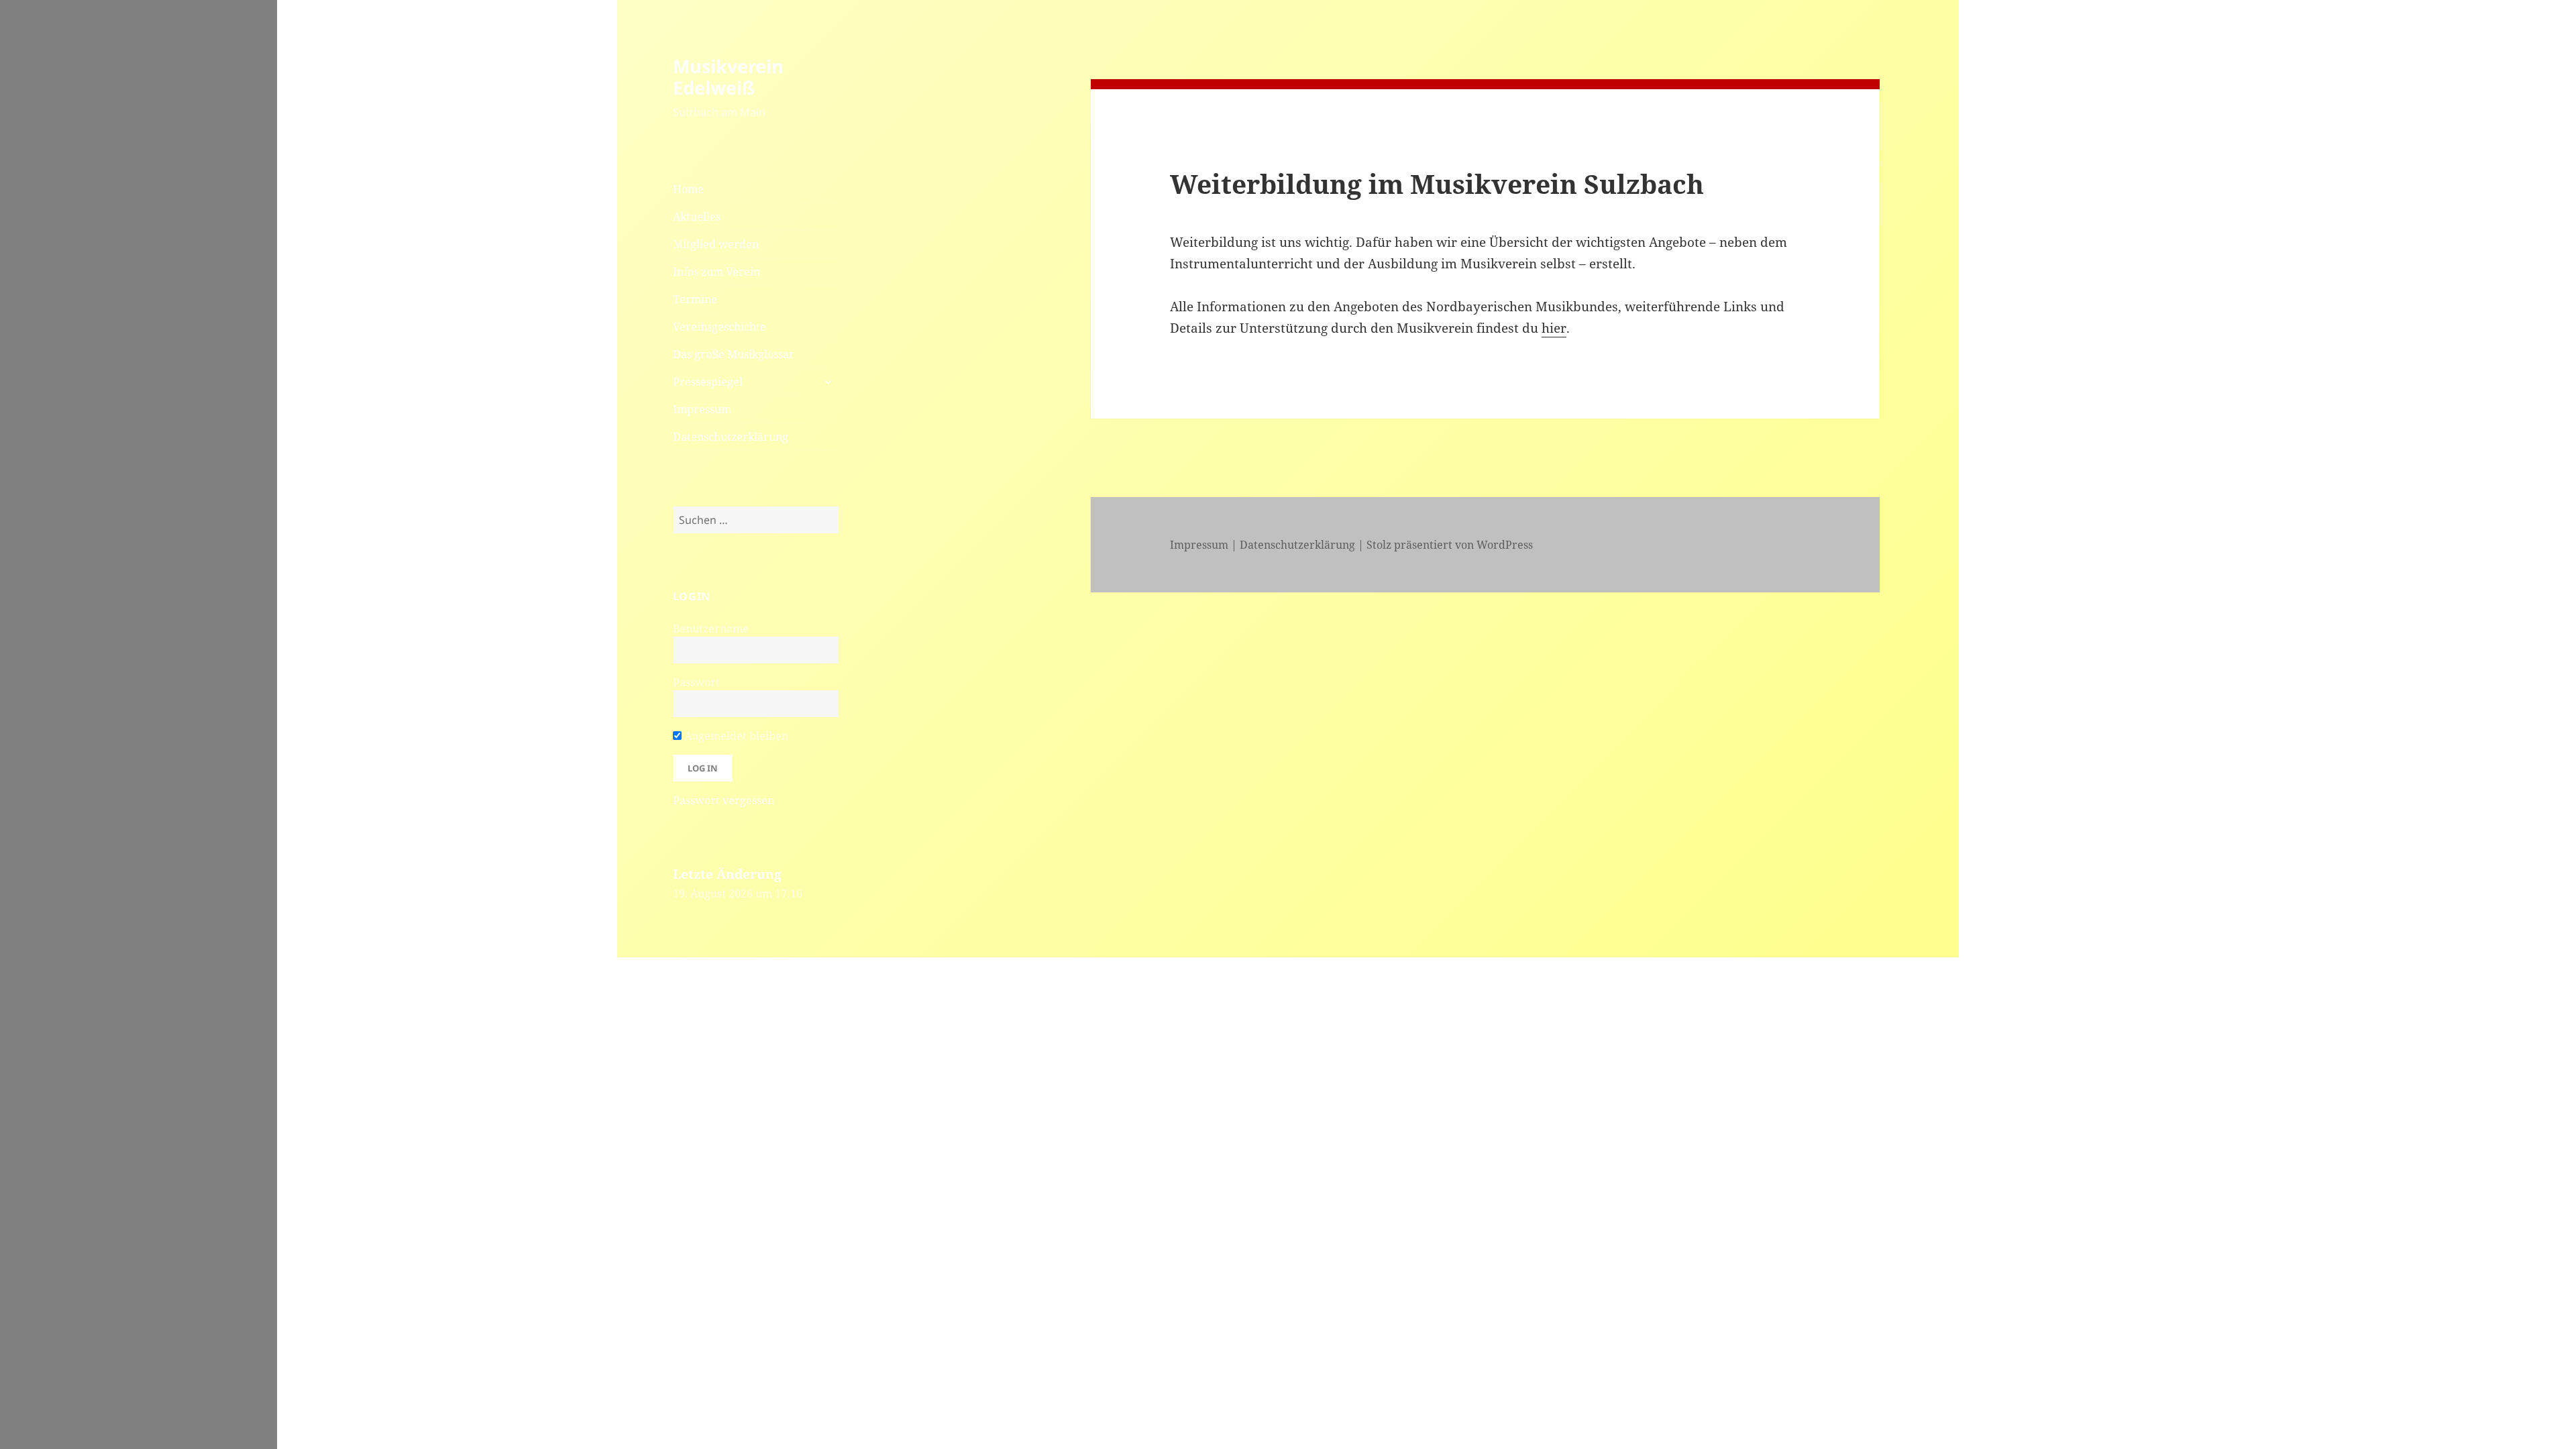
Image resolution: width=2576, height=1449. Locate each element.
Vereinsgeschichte (719, 327)
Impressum (702, 409)
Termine (695, 299)
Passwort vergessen (723, 800)
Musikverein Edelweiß (728, 77)
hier (1554, 328)
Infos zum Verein (716, 272)
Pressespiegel (708, 382)
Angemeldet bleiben (735, 736)
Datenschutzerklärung (731, 437)
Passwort (696, 682)
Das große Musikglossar (734, 354)
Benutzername (711, 629)
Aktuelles (697, 217)
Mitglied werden (716, 244)
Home (688, 189)
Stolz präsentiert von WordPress (1450, 545)
